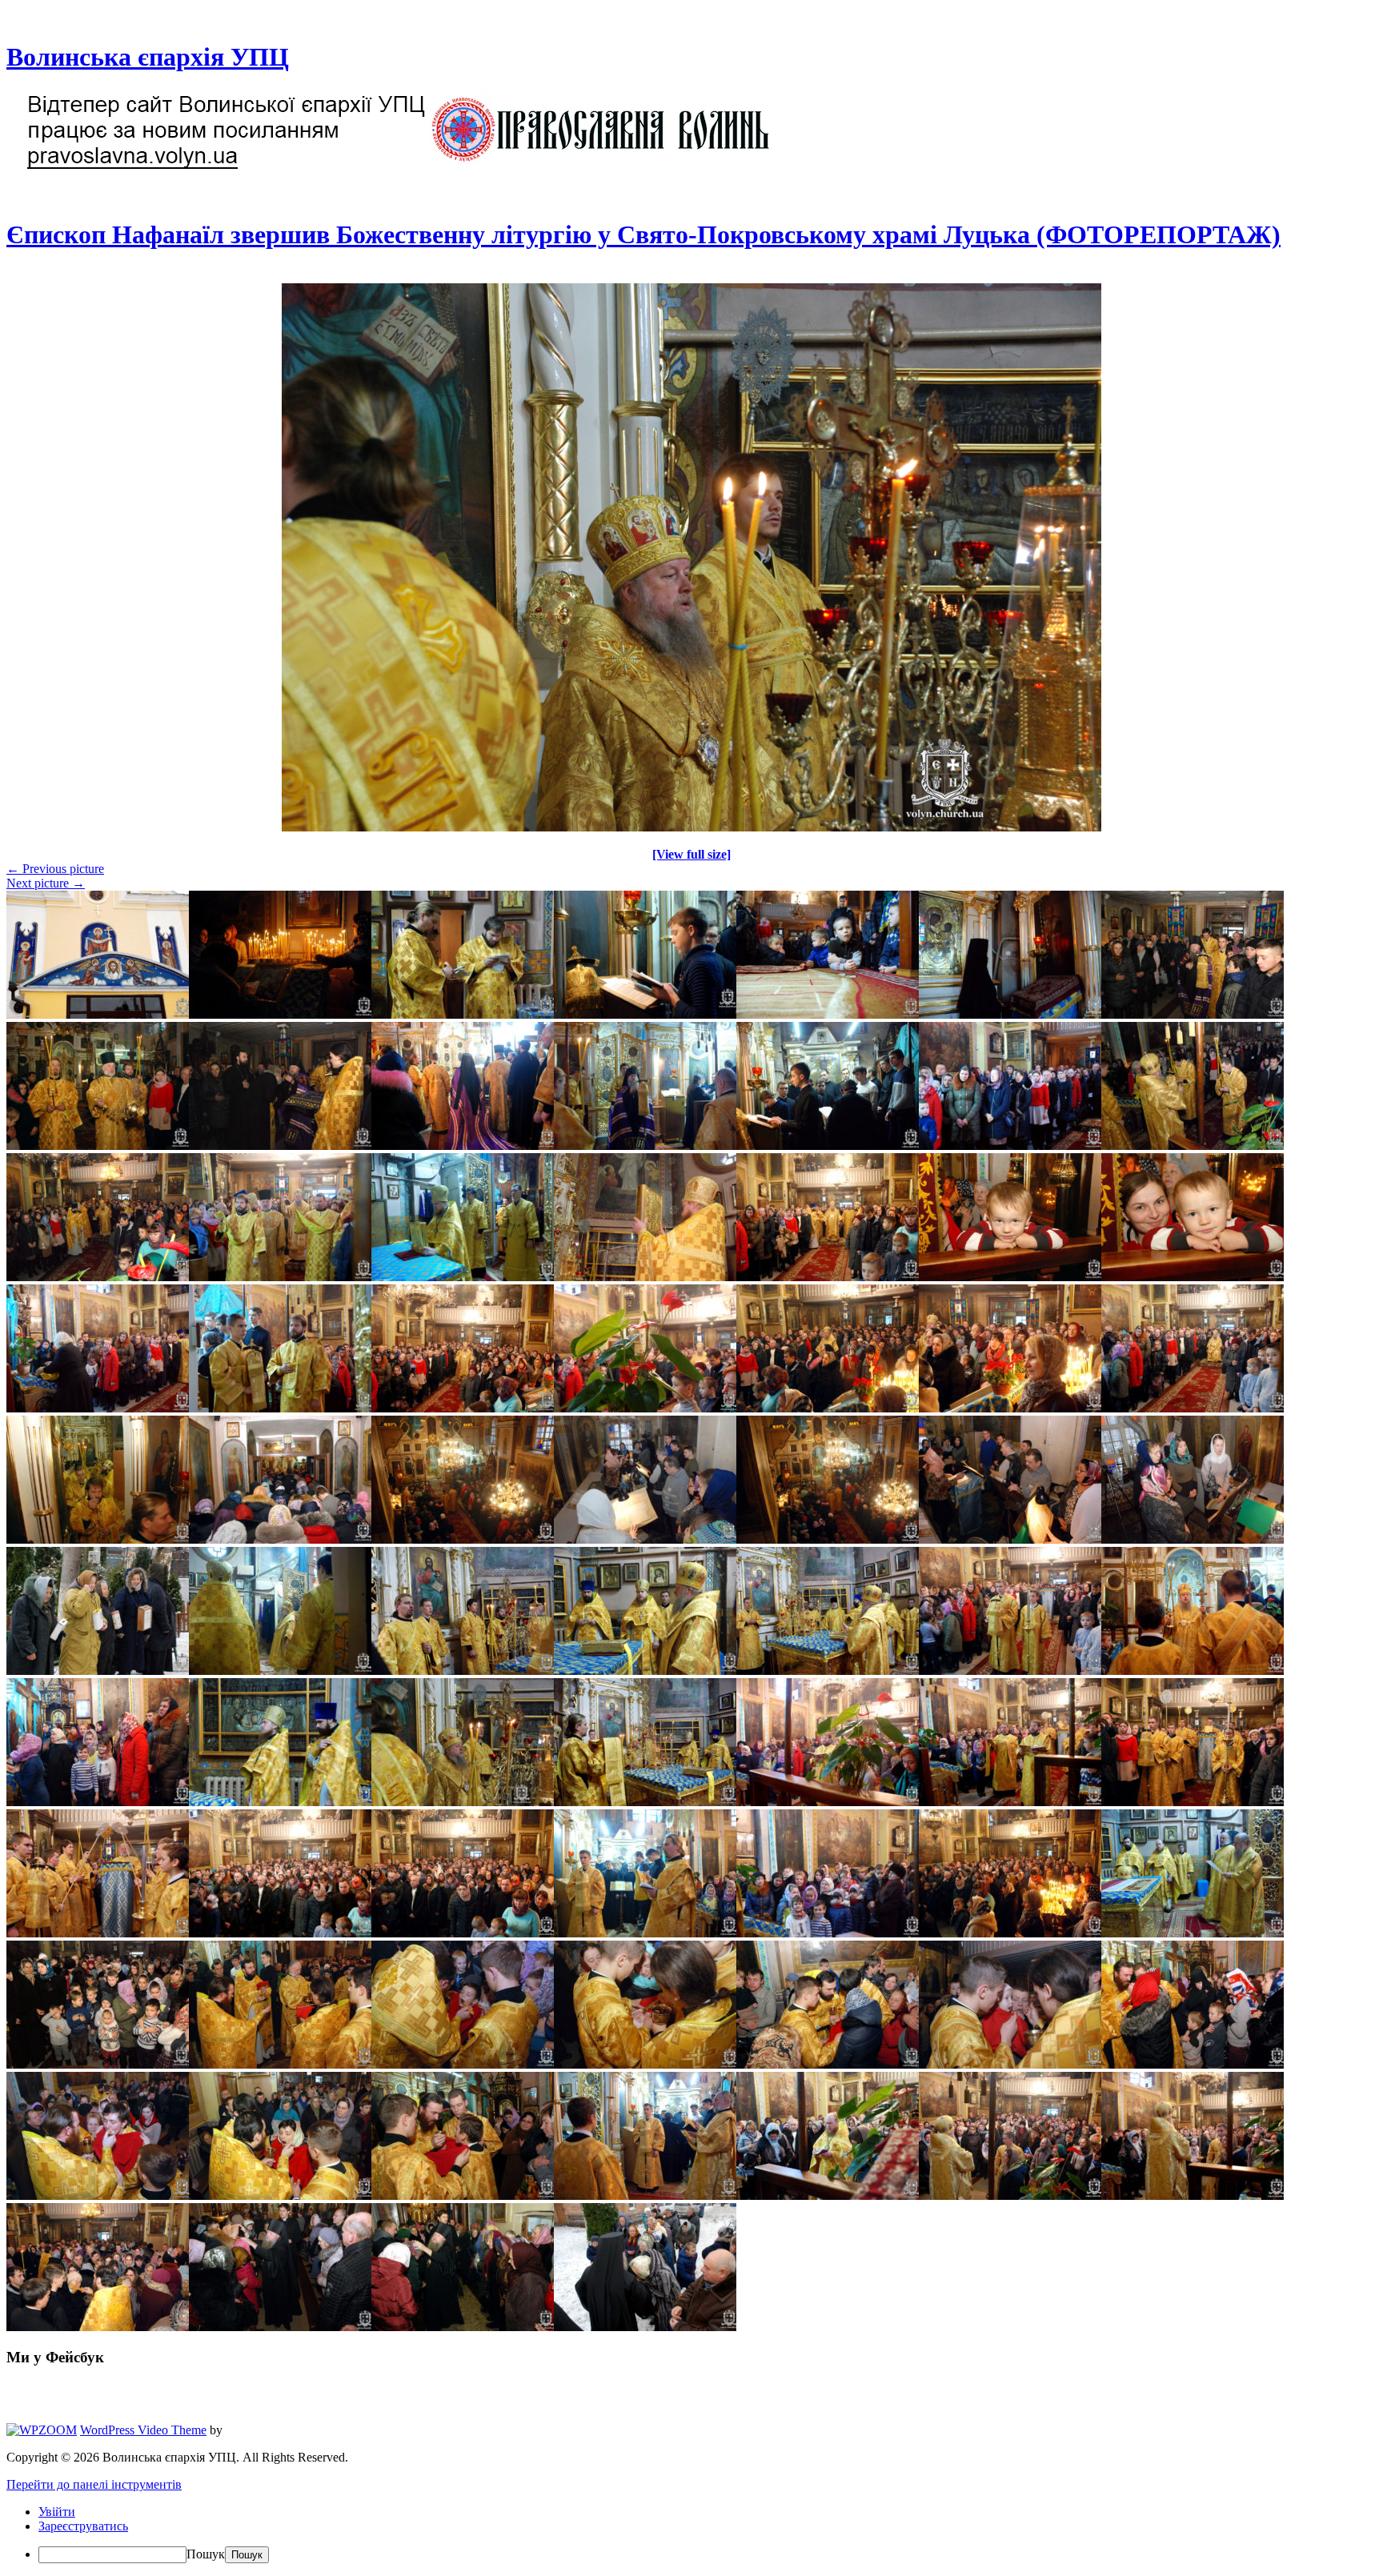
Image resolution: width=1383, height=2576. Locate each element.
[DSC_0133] (691, 827)
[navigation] (691, 2534)
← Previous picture (55, 869)
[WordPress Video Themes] (42, 2430)
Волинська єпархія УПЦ (148, 57)
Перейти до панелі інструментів (94, 2484)
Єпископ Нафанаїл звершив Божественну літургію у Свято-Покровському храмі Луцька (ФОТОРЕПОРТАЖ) (643, 234)
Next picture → (46, 883)
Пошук (206, 2554)
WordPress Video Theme (143, 2430)
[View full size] (691, 854)
